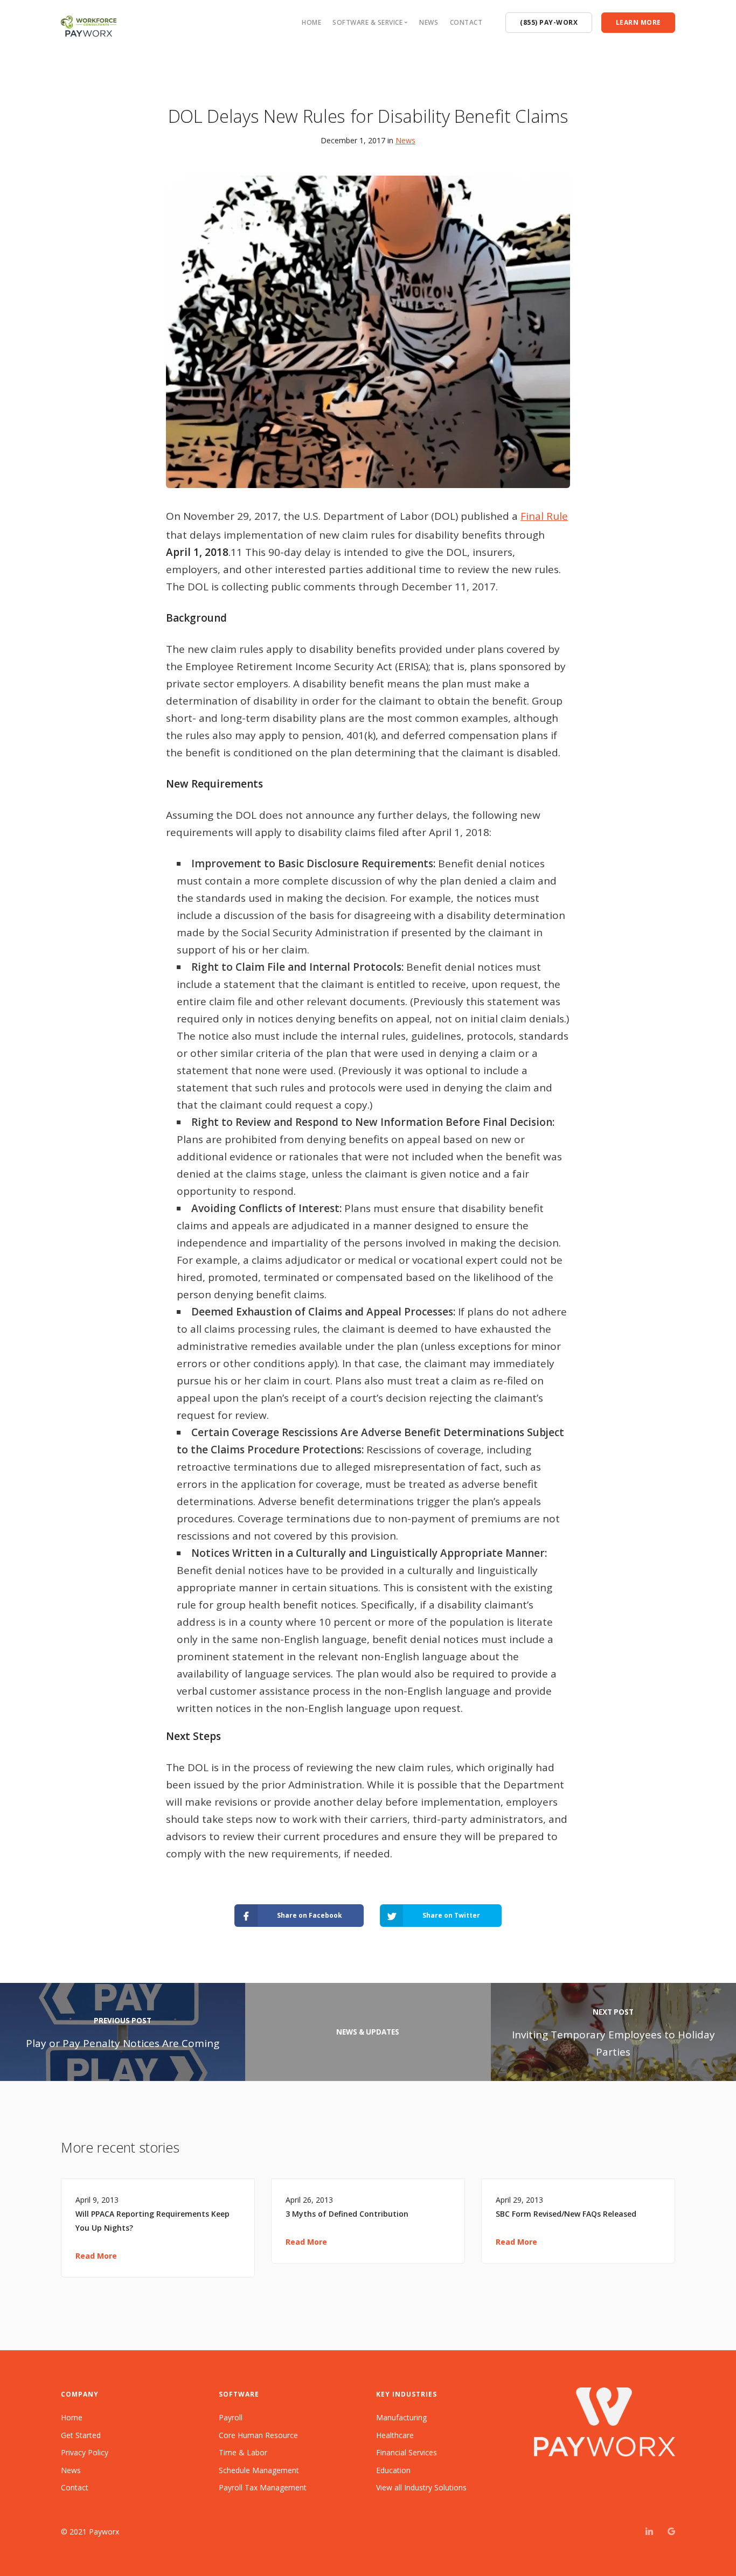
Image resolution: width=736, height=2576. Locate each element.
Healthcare (395, 2435)
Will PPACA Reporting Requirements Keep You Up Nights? (152, 2221)
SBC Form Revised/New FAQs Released (566, 2214)
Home (311, 22)
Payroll (231, 2417)
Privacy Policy (85, 2452)
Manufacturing (401, 2417)
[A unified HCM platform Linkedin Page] (649, 2532)
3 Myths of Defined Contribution (347, 2214)
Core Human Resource (258, 2435)
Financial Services (407, 2452)
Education (393, 2470)
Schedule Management (259, 2470)
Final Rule (544, 516)
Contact (466, 22)
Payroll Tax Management (263, 2487)
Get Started (81, 2435)
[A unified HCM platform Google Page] (671, 2532)
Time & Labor (243, 2452)
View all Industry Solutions (421, 2487)
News (429, 22)
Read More (96, 2256)
